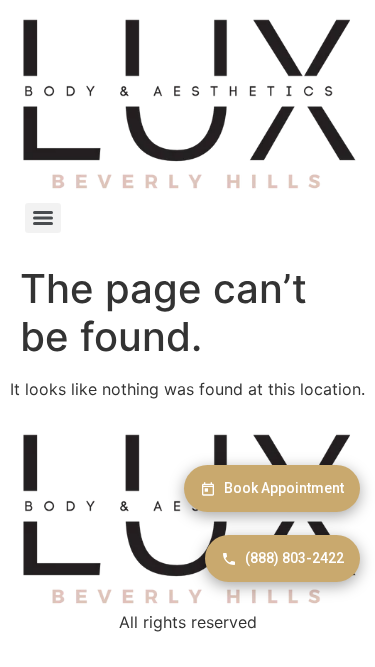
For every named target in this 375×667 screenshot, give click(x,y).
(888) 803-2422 (294, 558)
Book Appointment (284, 488)
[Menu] (43, 218)
